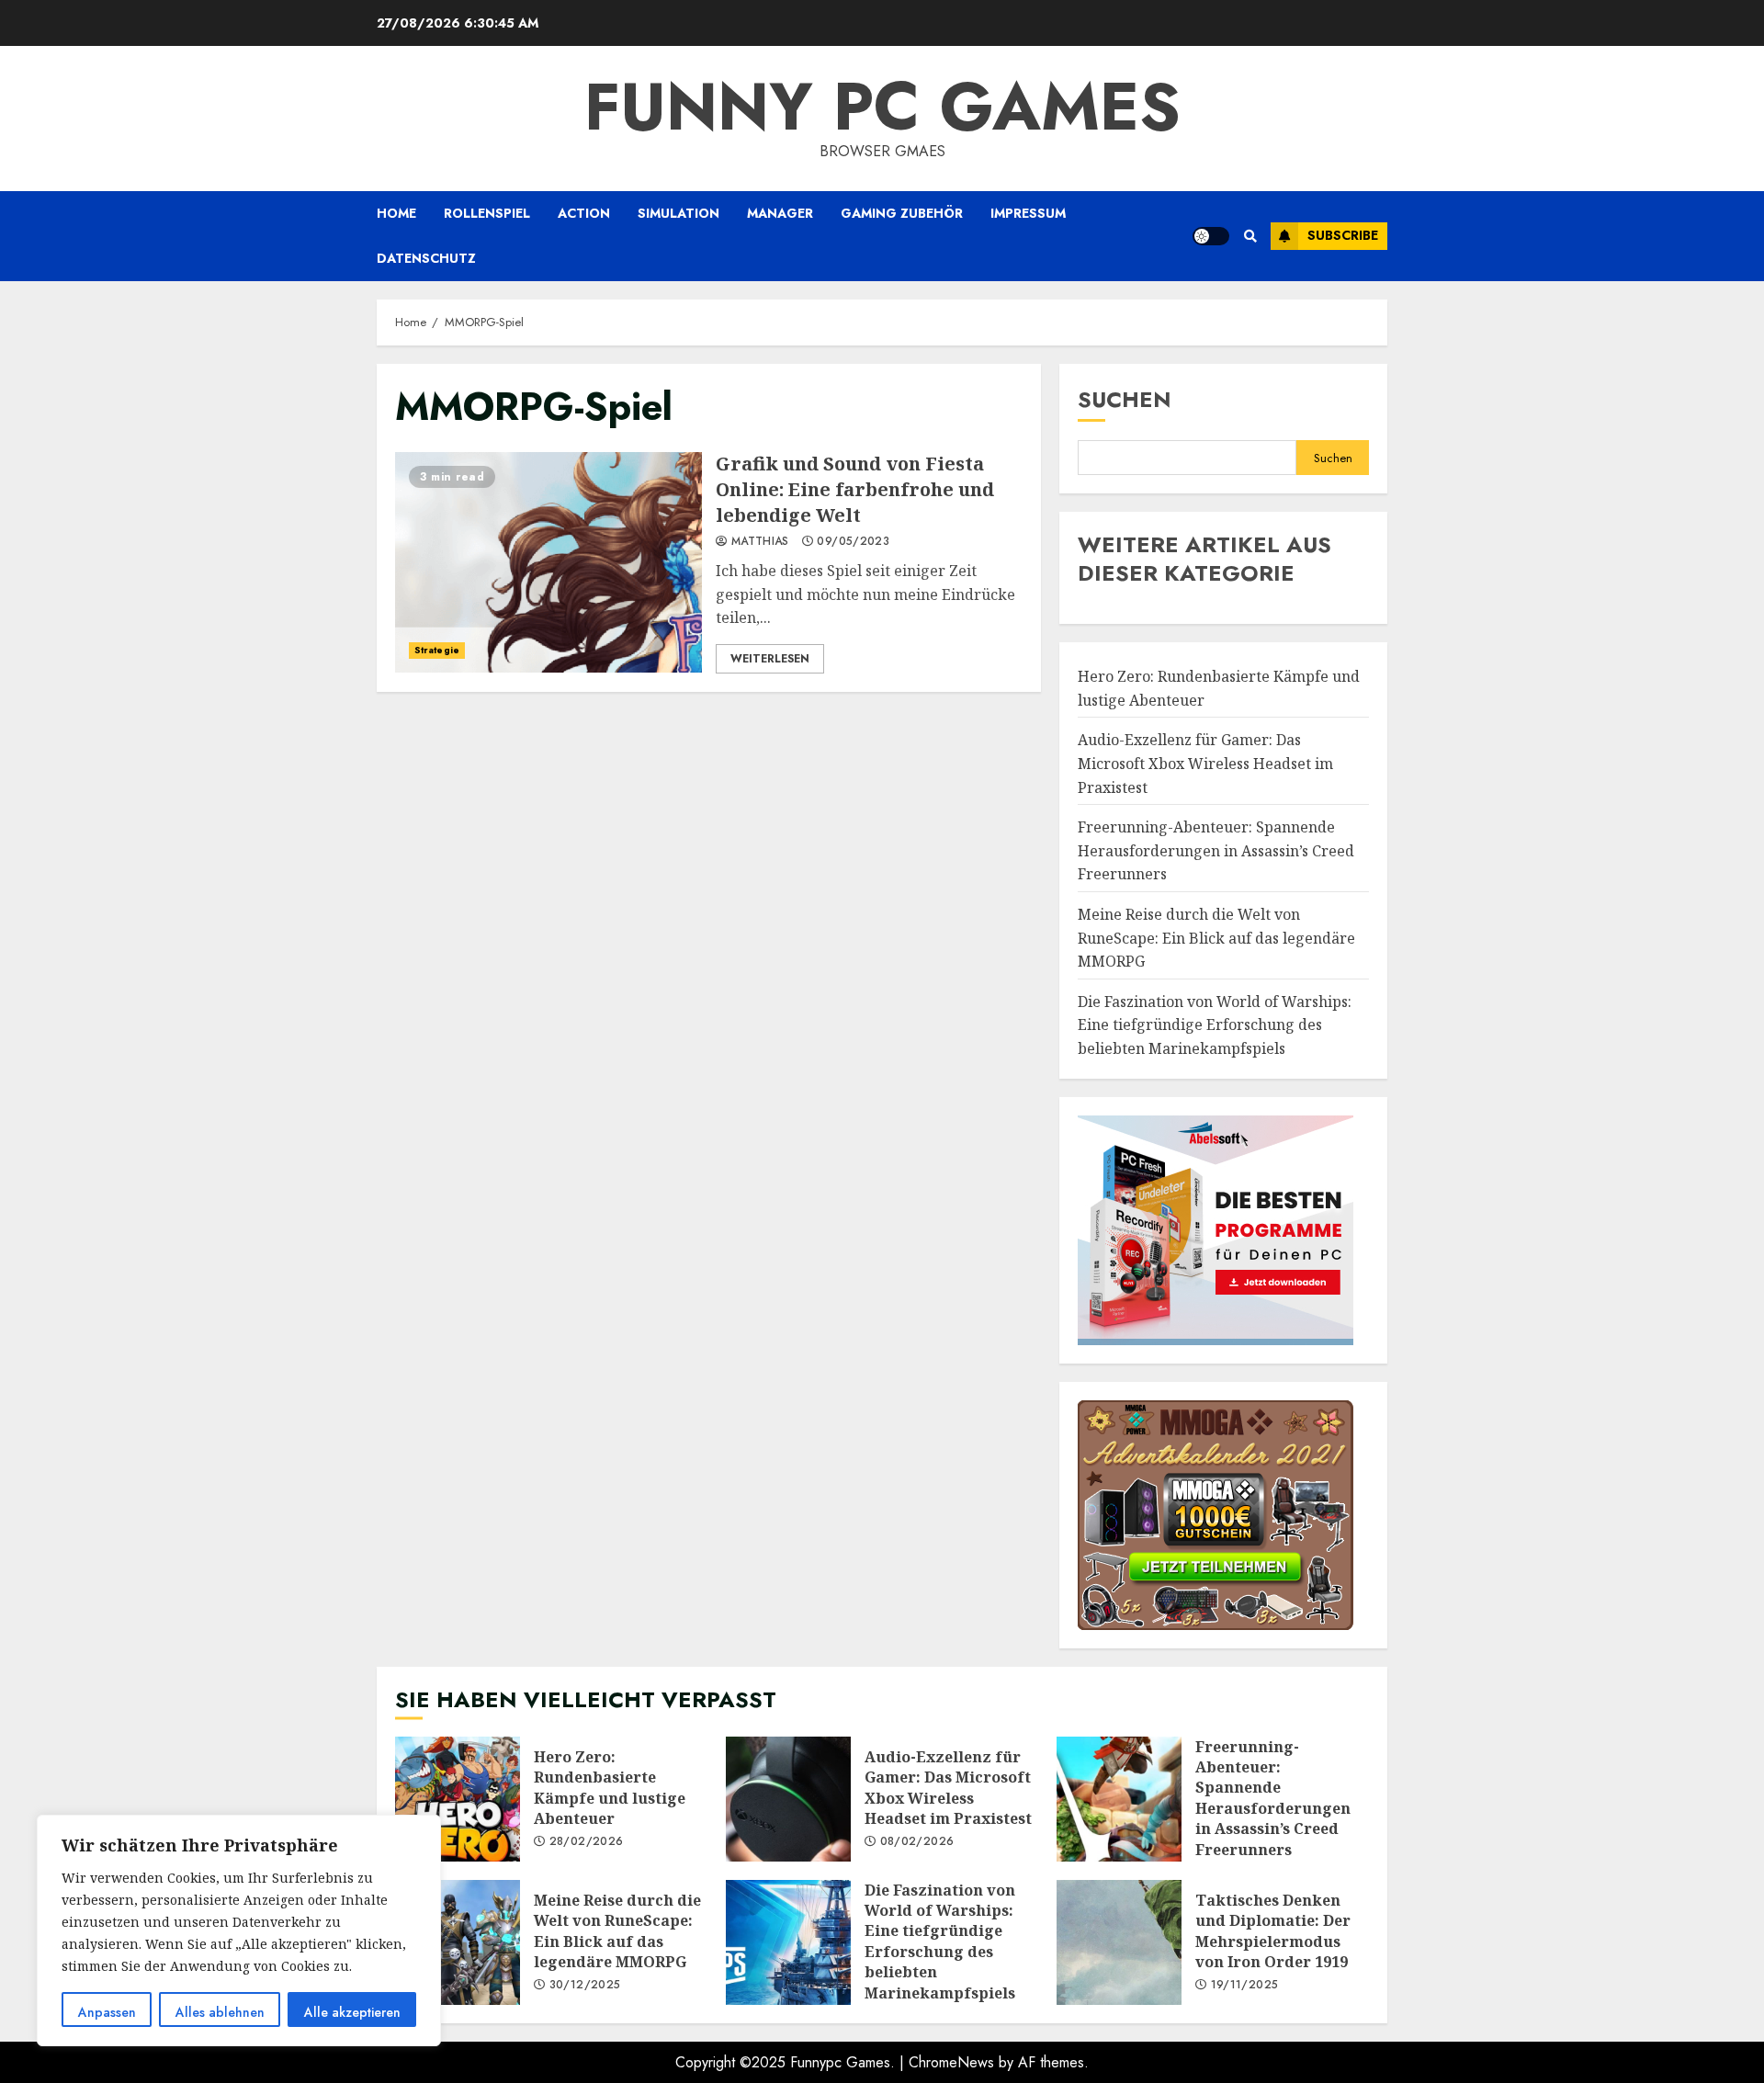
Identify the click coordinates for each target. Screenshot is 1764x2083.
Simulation (678, 213)
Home (396, 213)
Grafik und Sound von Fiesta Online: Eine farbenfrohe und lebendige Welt (548, 562)
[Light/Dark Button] (1211, 236)
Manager (780, 213)
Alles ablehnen (220, 2012)
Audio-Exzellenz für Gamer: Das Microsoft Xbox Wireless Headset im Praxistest (1205, 763)
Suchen (1125, 399)
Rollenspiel (487, 213)
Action (584, 213)
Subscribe (1343, 235)
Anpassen (107, 2012)
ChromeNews (951, 2062)
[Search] (1250, 236)
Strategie (437, 650)
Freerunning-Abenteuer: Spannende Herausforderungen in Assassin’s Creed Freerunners (1216, 850)
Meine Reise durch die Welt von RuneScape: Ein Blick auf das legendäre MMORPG (1216, 938)
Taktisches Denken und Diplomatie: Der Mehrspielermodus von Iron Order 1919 (1119, 1942)
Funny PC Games (882, 107)
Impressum (1028, 213)
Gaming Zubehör (902, 213)
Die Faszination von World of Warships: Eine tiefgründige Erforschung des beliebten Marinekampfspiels (1215, 1025)
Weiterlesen (770, 659)
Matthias (758, 542)
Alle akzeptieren (352, 2012)
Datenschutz (426, 258)
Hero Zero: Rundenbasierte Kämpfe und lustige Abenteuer (458, 1799)
